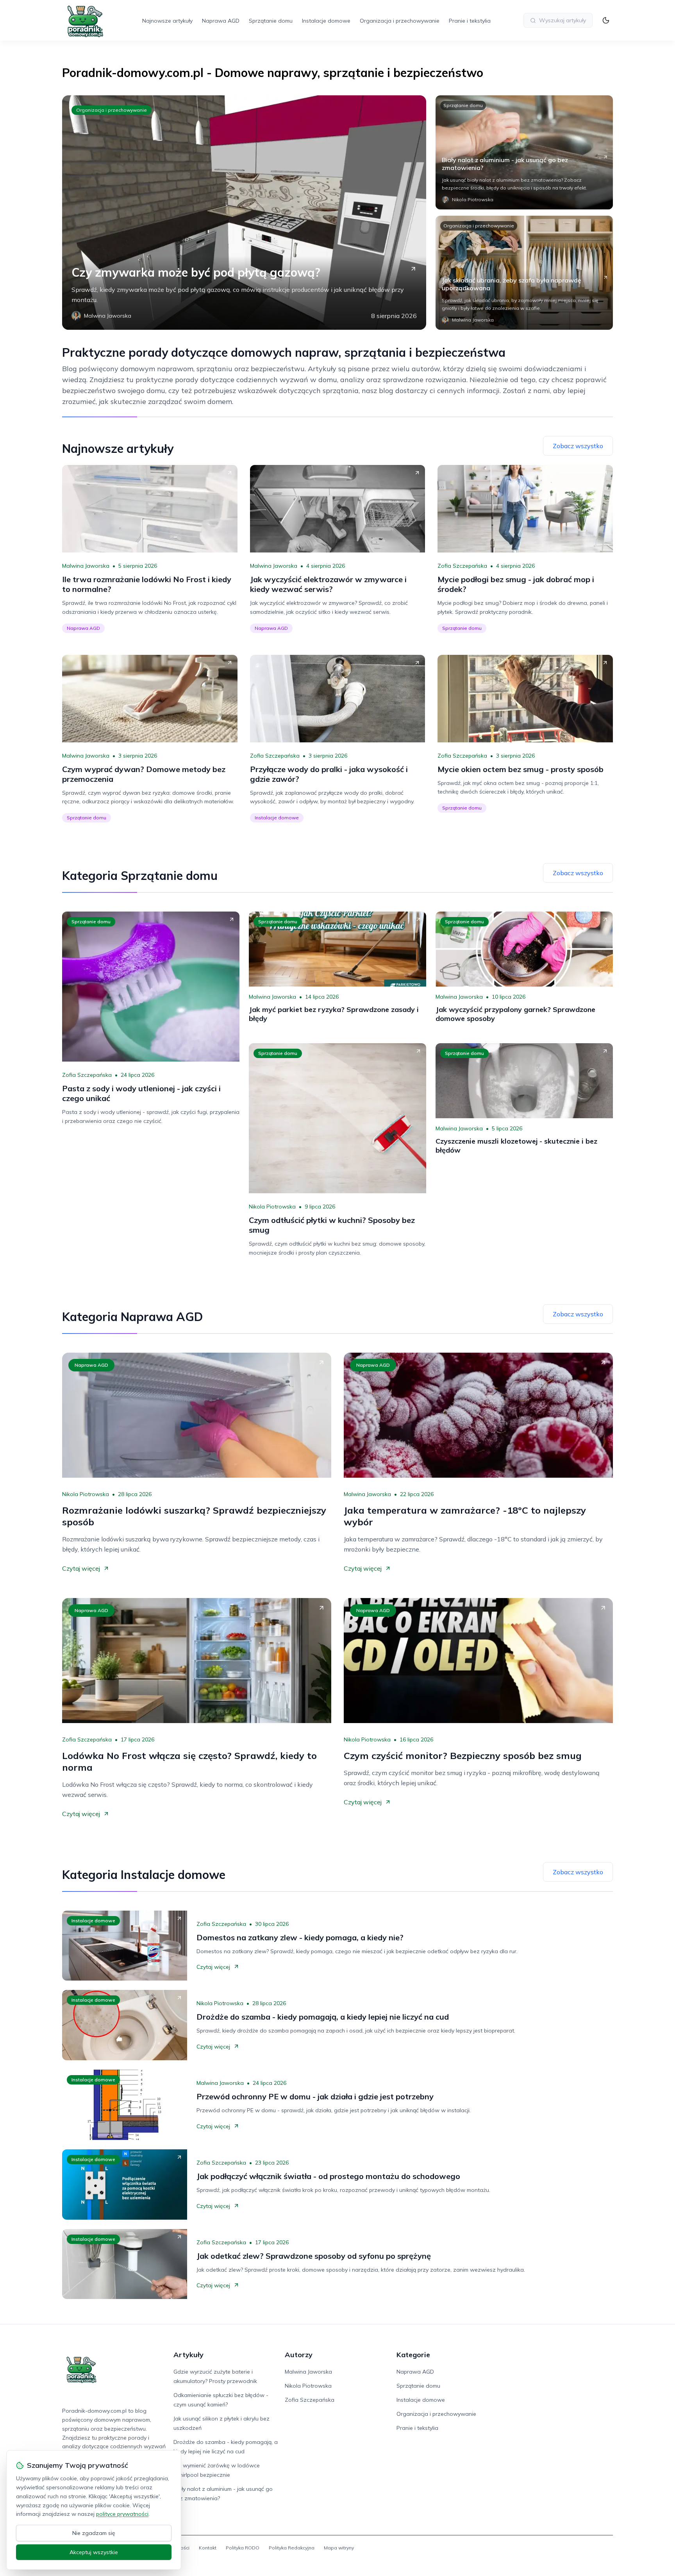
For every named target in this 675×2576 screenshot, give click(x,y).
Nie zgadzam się (94, 2533)
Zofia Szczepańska (462, 566)
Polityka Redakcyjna (292, 2548)
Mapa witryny (339, 2548)
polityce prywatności (122, 2514)
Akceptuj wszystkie (94, 2552)
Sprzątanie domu (271, 21)
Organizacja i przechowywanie (400, 21)
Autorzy (299, 2355)
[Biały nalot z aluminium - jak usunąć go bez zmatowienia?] (524, 152)
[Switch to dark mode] (606, 20)
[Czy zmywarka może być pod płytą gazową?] (244, 213)
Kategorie (413, 2355)
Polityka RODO (243, 2548)
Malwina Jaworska (86, 566)
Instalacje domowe (326, 21)
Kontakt (208, 2548)
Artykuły (188, 2355)
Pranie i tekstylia (470, 21)
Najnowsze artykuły (167, 21)
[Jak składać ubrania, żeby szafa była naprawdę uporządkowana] (524, 273)
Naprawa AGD (221, 21)
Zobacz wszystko (578, 446)
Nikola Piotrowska (272, 1207)
